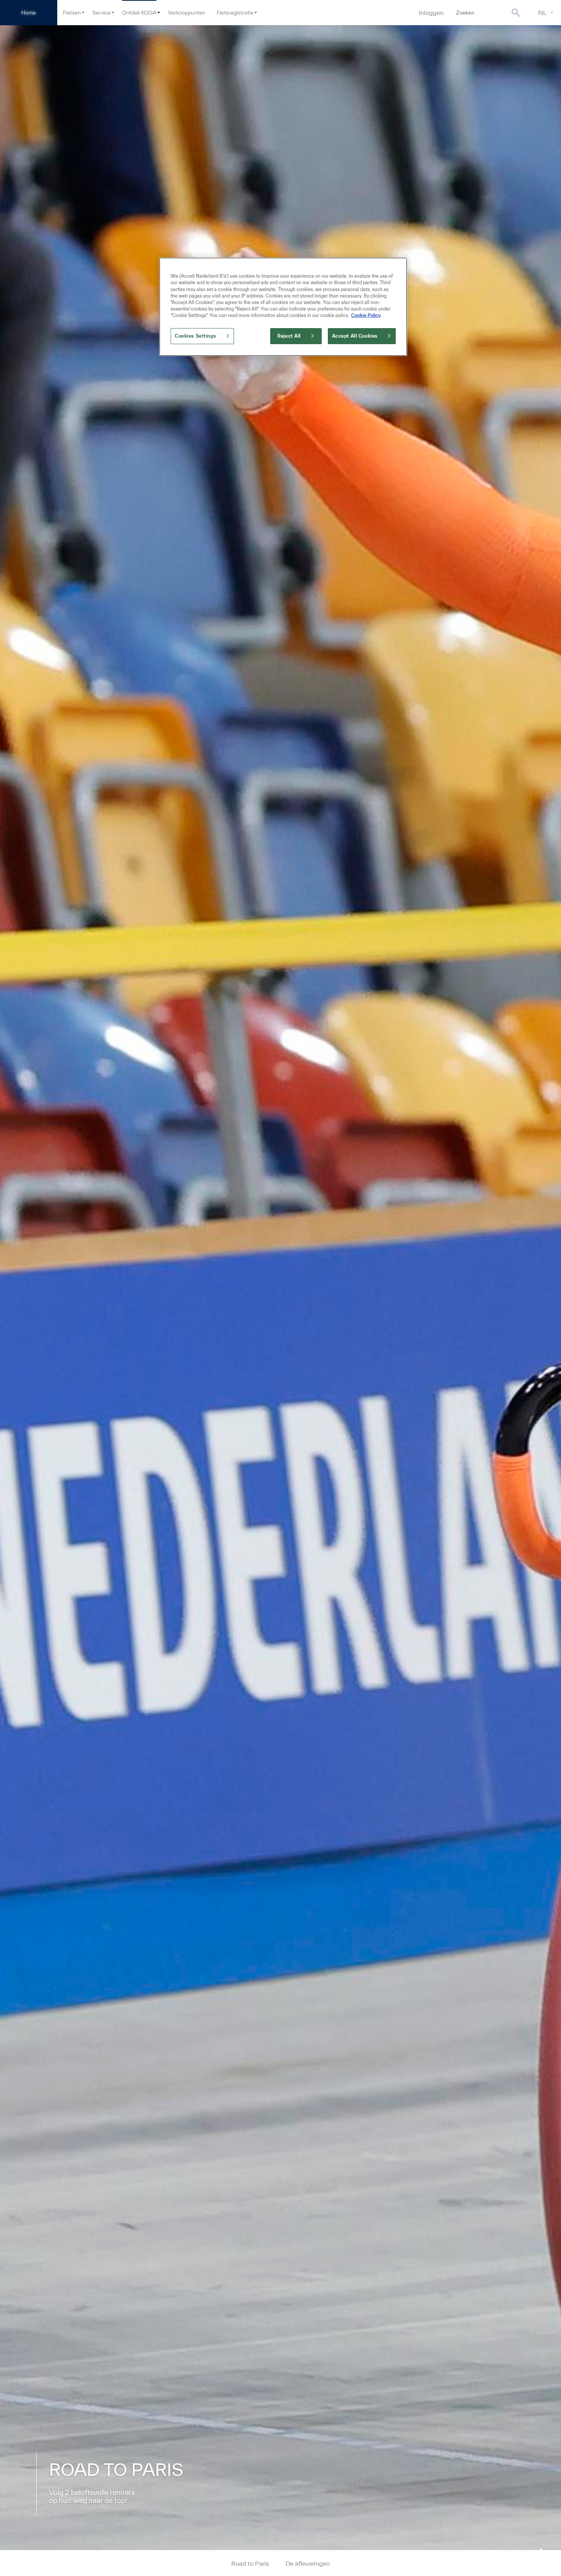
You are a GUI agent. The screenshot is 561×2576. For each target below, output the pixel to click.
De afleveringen (308, 2563)
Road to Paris (250, 2563)
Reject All (289, 336)
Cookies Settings (195, 336)
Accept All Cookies (355, 336)
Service (102, 13)
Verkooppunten (187, 13)
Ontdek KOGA (139, 13)
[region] (283, 307)
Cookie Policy (366, 315)
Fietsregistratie (235, 13)
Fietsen (72, 13)
